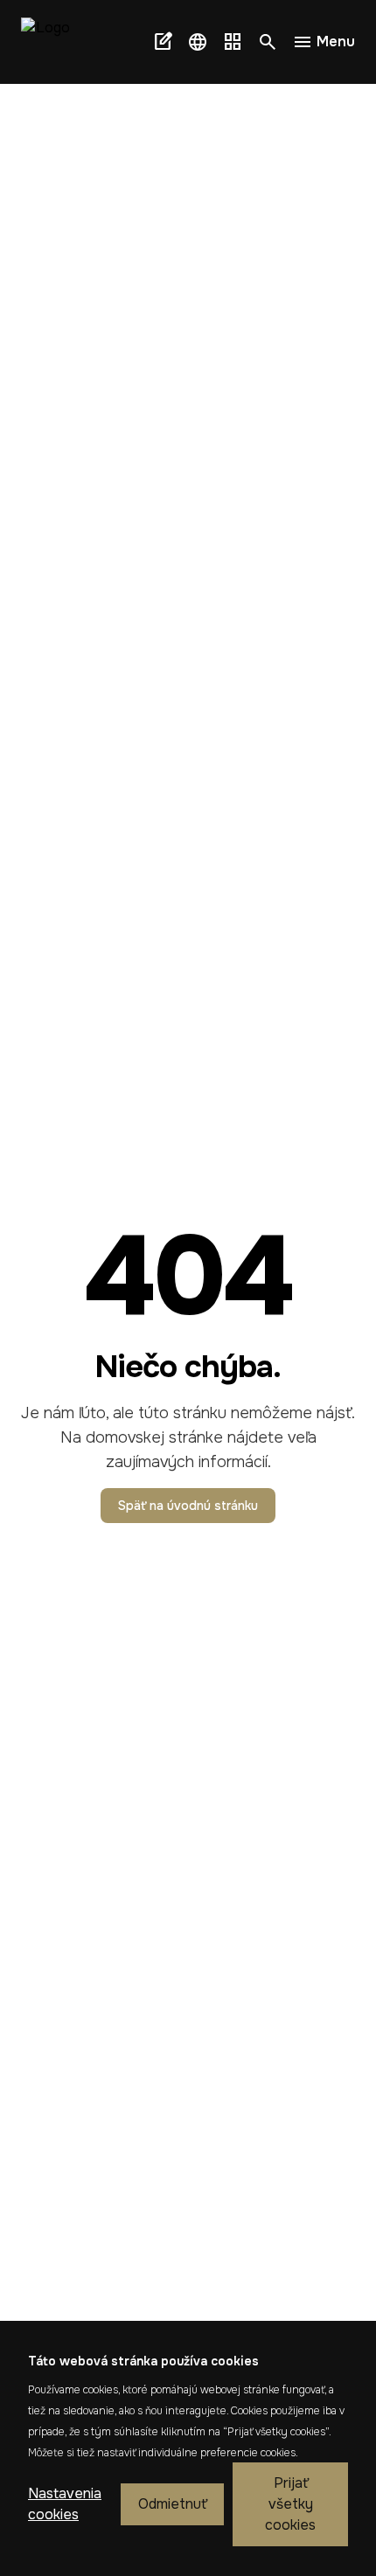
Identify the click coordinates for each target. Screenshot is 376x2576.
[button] (198, 42)
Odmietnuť (172, 2504)
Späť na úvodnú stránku (188, 1506)
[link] (52, 42)
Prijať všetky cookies (290, 2504)
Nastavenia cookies (65, 2504)
